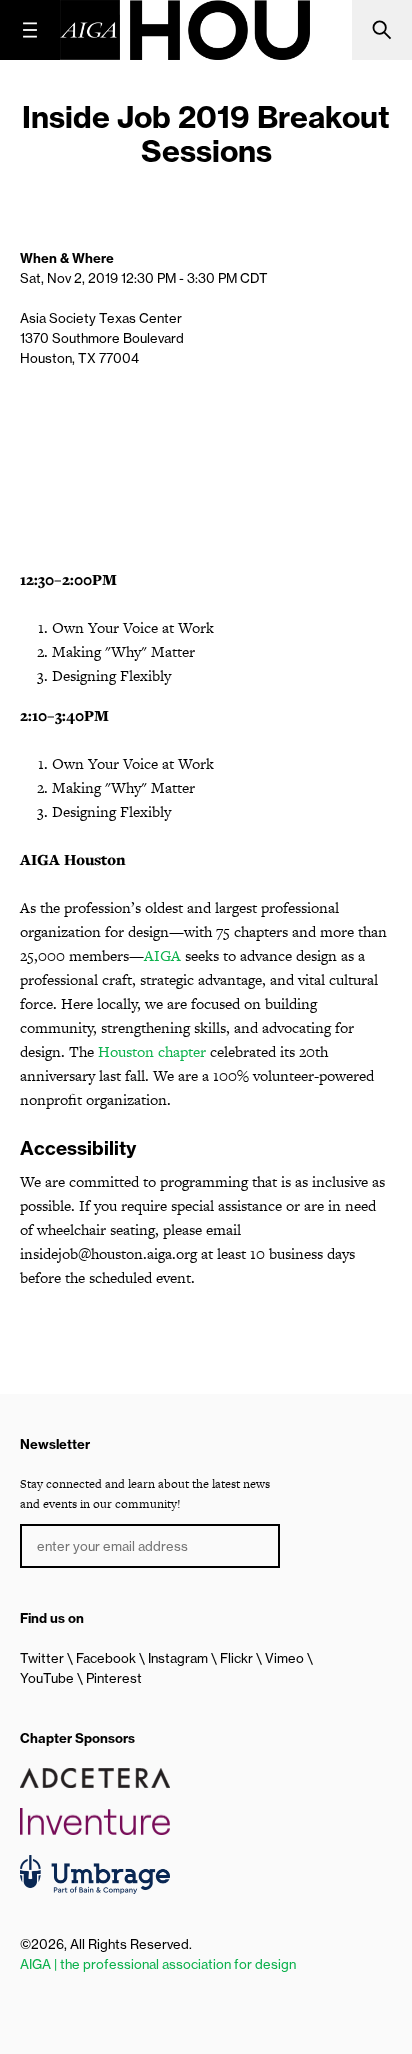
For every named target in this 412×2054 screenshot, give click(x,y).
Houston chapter (152, 1051)
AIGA (162, 955)
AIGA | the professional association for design (158, 1964)
